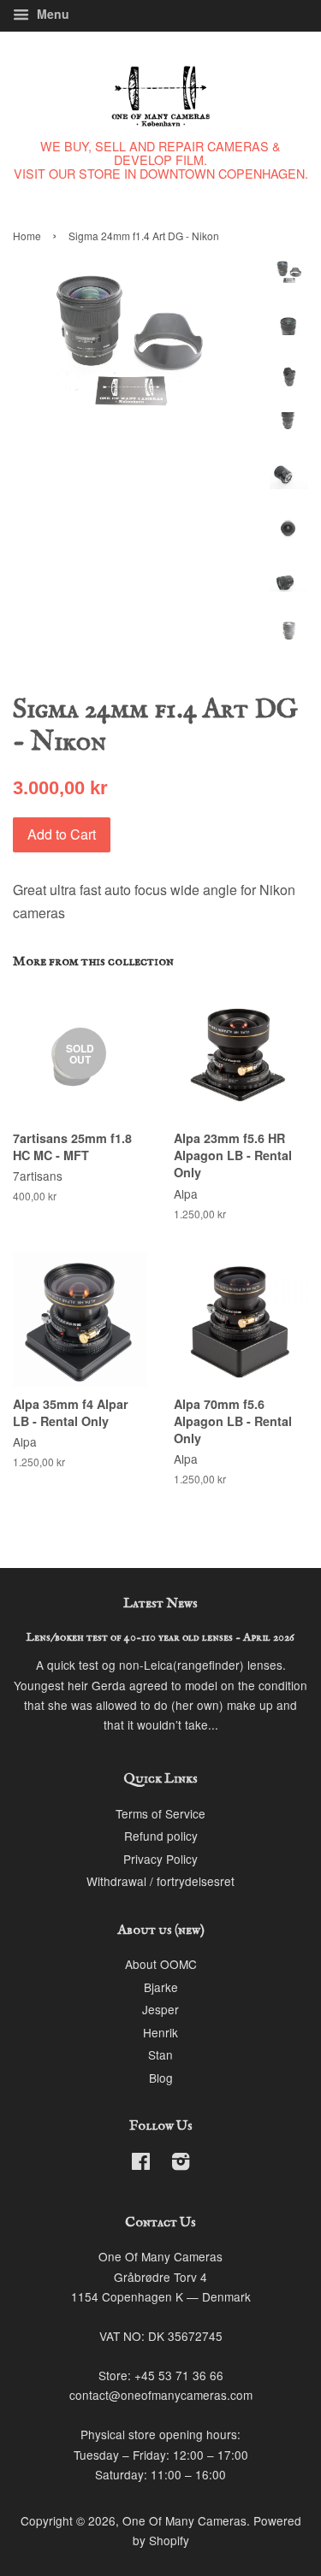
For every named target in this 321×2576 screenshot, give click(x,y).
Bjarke (161, 1987)
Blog (161, 2078)
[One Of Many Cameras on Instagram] (181, 2164)
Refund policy (161, 1836)
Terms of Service (160, 1813)
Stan (160, 2054)
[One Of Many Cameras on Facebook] (141, 2164)
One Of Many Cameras (184, 2520)
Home (27, 236)
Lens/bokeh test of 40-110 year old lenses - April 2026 (160, 1638)
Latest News (160, 1604)
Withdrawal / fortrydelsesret (160, 1881)
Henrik (160, 2032)
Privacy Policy (160, 1859)
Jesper (160, 2009)
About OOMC (161, 1964)
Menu (51, 14)
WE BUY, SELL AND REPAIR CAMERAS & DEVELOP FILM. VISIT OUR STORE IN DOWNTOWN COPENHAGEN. (161, 159)
